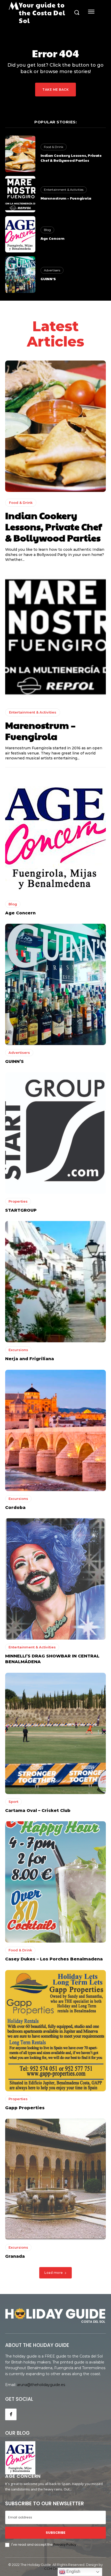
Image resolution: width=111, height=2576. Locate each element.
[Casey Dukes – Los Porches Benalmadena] (55, 1882)
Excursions (18, 1350)
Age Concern (53, 238)
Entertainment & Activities (64, 190)
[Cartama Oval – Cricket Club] (55, 1733)
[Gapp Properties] (55, 2031)
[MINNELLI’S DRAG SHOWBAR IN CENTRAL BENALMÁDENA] (55, 1579)
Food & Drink (54, 147)
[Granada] (55, 2179)
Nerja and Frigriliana (30, 1359)
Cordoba (15, 1508)
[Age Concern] (20, 234)
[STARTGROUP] (55, 1133)
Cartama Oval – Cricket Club (38, 1811)
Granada (15, 2256)
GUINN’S (48, 279)
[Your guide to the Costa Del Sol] (55, 2314)
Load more (54, 2273)
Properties (18, 1201)
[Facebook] (11, 2414)
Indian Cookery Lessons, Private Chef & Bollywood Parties (71, 158)
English (73, 2571)
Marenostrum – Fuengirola (66, 198)
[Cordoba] (55, 1430)
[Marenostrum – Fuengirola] (20, 194)
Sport (13, 1802)
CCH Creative (56, 2568)
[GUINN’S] (20, 274)
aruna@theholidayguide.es (41, 2385)
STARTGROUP (21, 1210)
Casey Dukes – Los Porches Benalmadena (54, 1959)
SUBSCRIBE (55, 2533)
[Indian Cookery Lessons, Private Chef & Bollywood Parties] (20, 154)
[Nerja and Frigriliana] (55, 1282)
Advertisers (52, 270)
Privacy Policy (65, 2545)
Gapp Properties (25, 2108)
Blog (47, 230)
